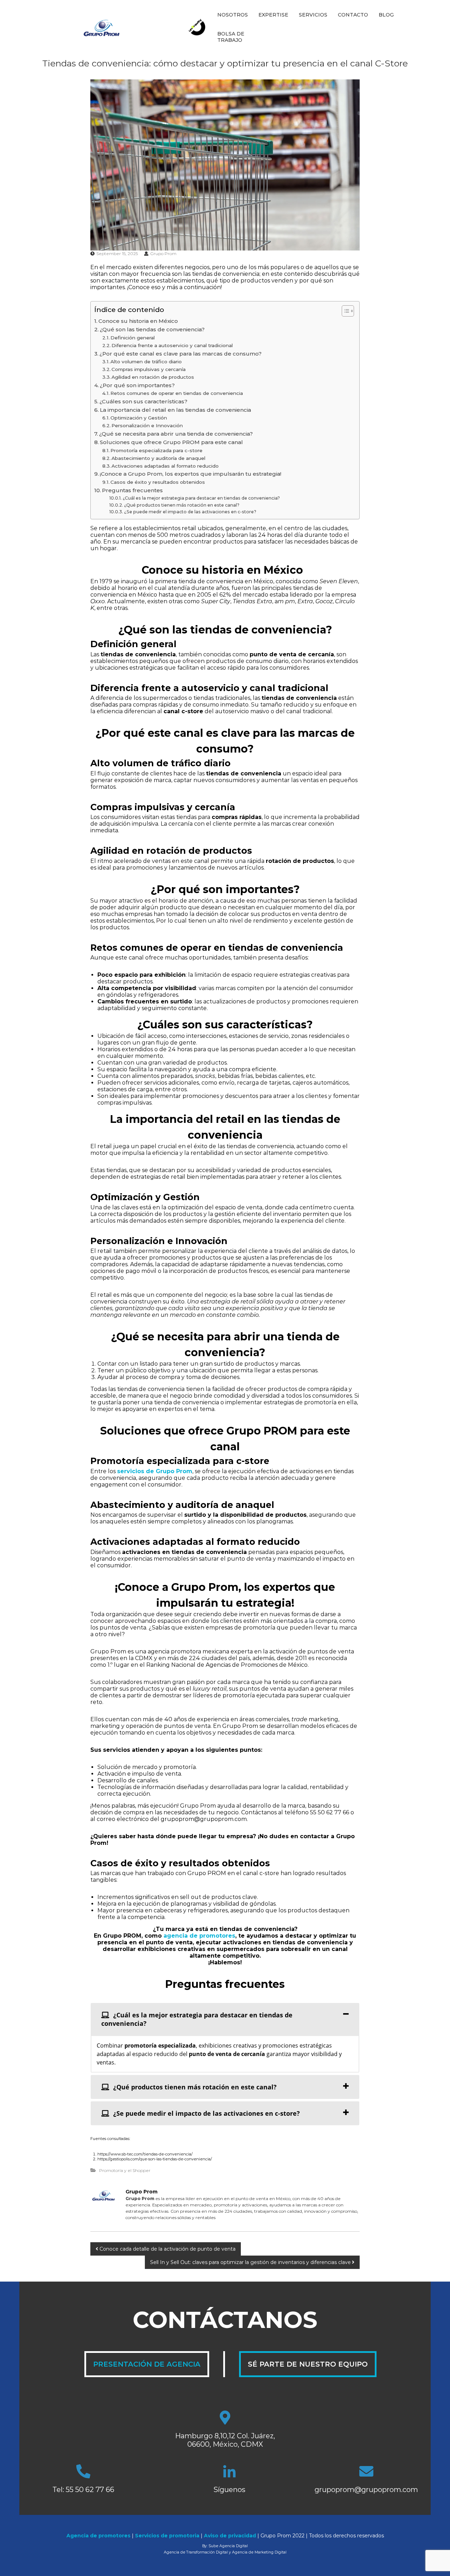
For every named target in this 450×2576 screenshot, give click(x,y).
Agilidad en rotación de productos (153, 377)
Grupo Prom (163, 253)
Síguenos (229, 2490)
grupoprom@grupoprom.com (366, 2490)
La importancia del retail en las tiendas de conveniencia (175, 410)
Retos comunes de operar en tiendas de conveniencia (177, 393)
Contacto (353, 15)
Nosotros (233, 15)
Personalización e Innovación (147, 425)
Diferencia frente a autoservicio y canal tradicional (172, 345)
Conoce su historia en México (140, 321)
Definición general (133, 338)
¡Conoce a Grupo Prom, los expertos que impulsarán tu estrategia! (191, 474)
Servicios (313, 15)
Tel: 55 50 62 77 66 (83, 2490)
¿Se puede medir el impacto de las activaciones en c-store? (190, 512)
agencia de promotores (199, 1936)
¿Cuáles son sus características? (143, 401)
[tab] (225, 2019)
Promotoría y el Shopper (125, 2170)
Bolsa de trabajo (231, 37)
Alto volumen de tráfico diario (146, 362)
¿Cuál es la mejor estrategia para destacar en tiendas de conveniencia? (201, 498)
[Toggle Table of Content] (344, 311)
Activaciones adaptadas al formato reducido (165, 466)
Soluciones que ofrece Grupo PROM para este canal (171, 442)
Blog (386, 15)
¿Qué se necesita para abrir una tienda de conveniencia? (176, 434)
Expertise (273, 15)
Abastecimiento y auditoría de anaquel (158, 458)
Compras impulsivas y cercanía (149, 369)
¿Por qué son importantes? (137, 385)
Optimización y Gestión (139, 418)
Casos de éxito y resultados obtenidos (158, 482)
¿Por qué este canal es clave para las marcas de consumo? (181, 354)
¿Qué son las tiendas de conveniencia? (152, 329)
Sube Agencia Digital (228, 2546)
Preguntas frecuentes (132, 490)
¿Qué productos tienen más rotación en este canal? (182, 505)
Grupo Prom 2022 (282, 2536)
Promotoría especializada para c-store (156, 450)
